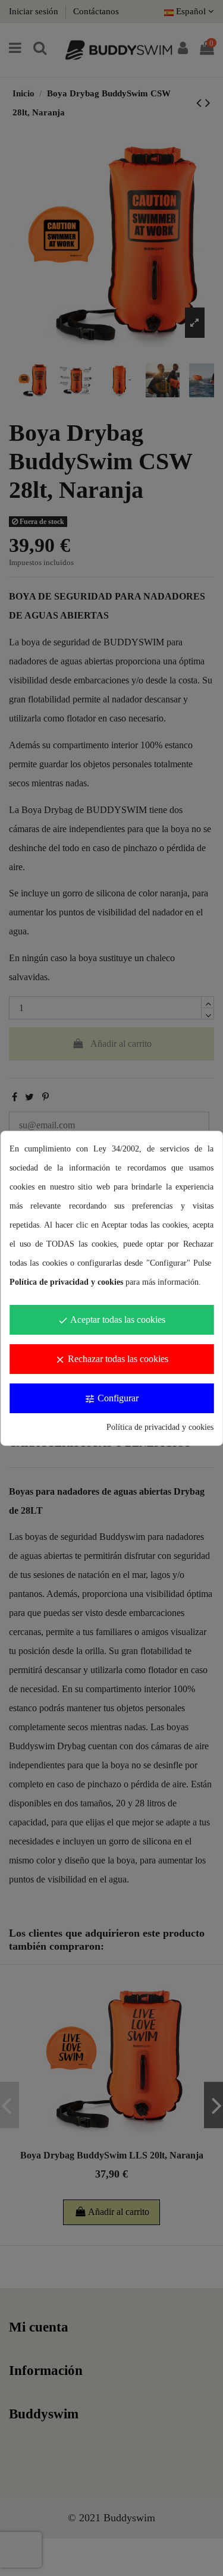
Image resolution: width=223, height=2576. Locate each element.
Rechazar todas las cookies (111, 1359)
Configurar (111, 1399)
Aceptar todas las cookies (111, 1320)
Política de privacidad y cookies (160, 1427)
